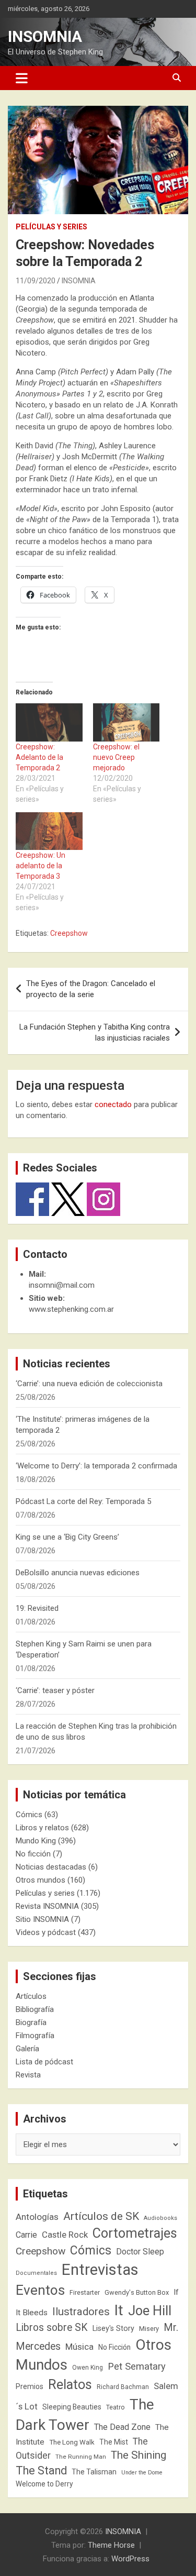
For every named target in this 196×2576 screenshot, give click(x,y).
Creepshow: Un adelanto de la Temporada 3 (41, 866)
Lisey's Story (113, 2328)
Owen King (88, 2368)
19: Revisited (37, 1608)
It (119, 2310)
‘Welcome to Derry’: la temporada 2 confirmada (96, 1466)
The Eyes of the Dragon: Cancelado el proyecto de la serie (91, 989)
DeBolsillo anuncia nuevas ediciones (78, 1573)
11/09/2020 (36, 281)
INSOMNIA (45, 36)
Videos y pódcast (46, 1932)
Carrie (26, 2235)
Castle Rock (65, 2235)
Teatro (116, 2407)
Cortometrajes (135, 2233)
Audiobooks (160, 2218)
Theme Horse (111, 2545)
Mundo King (36, 1841)
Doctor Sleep (140, 2252)
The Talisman (94, 2472)
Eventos (40, 2290)
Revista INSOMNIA (47, 1906)
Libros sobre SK (52, 2328)
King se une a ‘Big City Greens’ (67, 1537)
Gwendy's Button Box (137, 2292)
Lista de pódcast (44, 2062)
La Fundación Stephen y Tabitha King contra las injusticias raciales (95, 1032)
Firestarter (85, 2292)
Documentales (36, 2273)
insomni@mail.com (62, 1285)
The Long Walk (72, 2442)
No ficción (33, 1854)
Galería (27, 2049)
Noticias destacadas (51, 1867)
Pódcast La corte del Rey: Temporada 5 (83, 1501)
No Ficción (114, 2347)
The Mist (114, 2442)
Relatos (70, 2384)
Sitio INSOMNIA (42, 1919)
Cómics (29, 1815)
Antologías (37, 2217)
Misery (149, 2329)
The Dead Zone (122, 2427)
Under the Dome (142, 2473)
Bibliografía (35, 2009)
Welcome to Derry (44, 2484)
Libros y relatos (42, 1828)
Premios (30, 2386)
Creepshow (69, 933)
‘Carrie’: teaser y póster (55, 1690)
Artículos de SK (101, 2216)
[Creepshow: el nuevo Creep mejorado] (126, 722)
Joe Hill (150, 2311)
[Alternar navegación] (22, 78)
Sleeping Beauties (72, 2407)
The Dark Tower (85, 2415)
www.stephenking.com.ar (71, 1309)
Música (79, 2347)
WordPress (130, 2559)
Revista (28, 2075)
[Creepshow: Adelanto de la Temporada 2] (49, 722)
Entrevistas (100, 2270)
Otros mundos (41, 1880)
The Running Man (81, 2457)
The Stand (41, 2470)
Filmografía (35, 2036)
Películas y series (51, 227)
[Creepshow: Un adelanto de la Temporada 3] (49, 831)
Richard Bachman (123, 2387)
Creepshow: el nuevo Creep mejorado (116, 757)
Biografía (31, 2022)
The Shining (139, 2455)
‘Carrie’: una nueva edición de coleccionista (89, 1384)
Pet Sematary (137, 2366)
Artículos (31, 1996)
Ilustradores (81, 2312)
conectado (113, 1104)
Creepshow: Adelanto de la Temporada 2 (39, 757)
